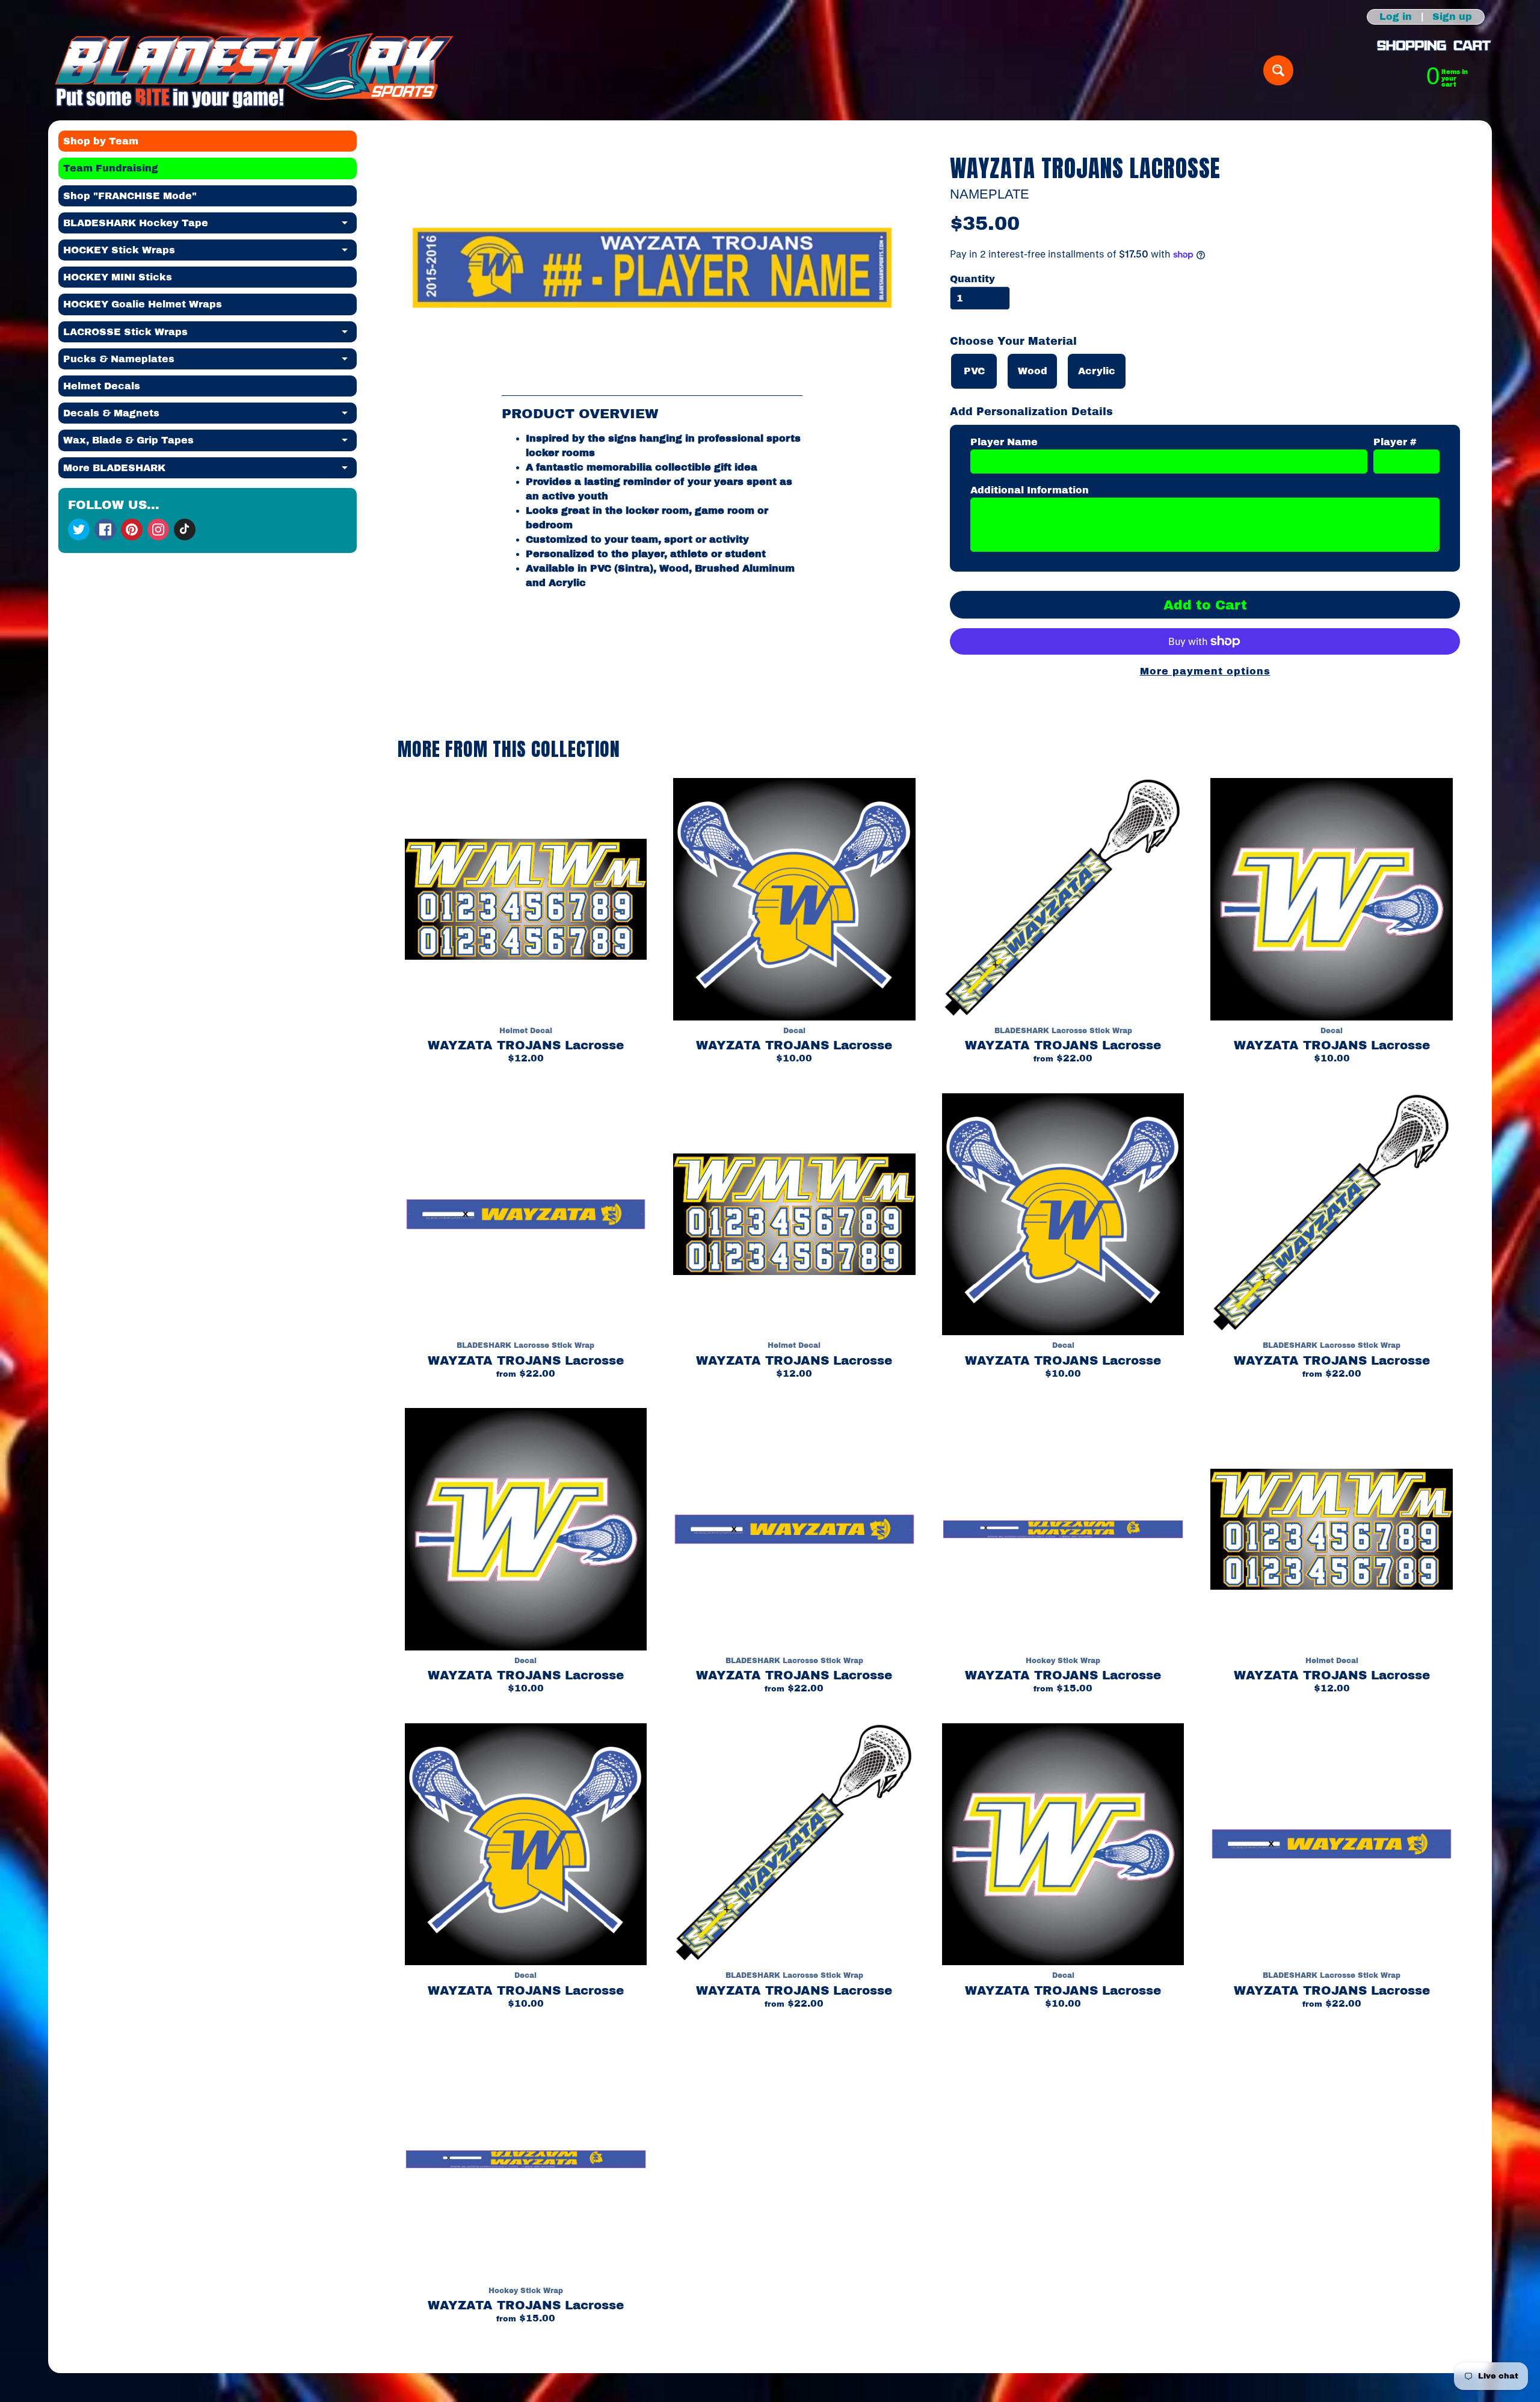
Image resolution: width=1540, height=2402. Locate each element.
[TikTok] (185, 529)
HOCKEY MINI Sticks (118, 277)
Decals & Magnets (210, 416)
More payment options (1205, 671)
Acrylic (1097, 371)
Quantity (972, 279)
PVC (974, 371)
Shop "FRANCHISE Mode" (130, 196)
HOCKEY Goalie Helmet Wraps (143, 304)
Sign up (1452, 17)
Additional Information (1030, 490)
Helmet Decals (102, 386)
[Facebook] (105, 529)
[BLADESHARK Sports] (254, 70)
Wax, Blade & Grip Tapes (210, 443)
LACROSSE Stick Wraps (210, 335)
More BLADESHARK (210, 471)
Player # (1395, 442)
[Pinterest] (132, 529)
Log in (1396, 17)
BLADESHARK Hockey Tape (210, 226)
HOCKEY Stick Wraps (210, 253)
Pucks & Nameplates (210, 362)
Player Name (1004, 442)
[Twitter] (79, 529)
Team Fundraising (111, 168)
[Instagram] (158, 529)
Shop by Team (101, 141)
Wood (1033, 371)
